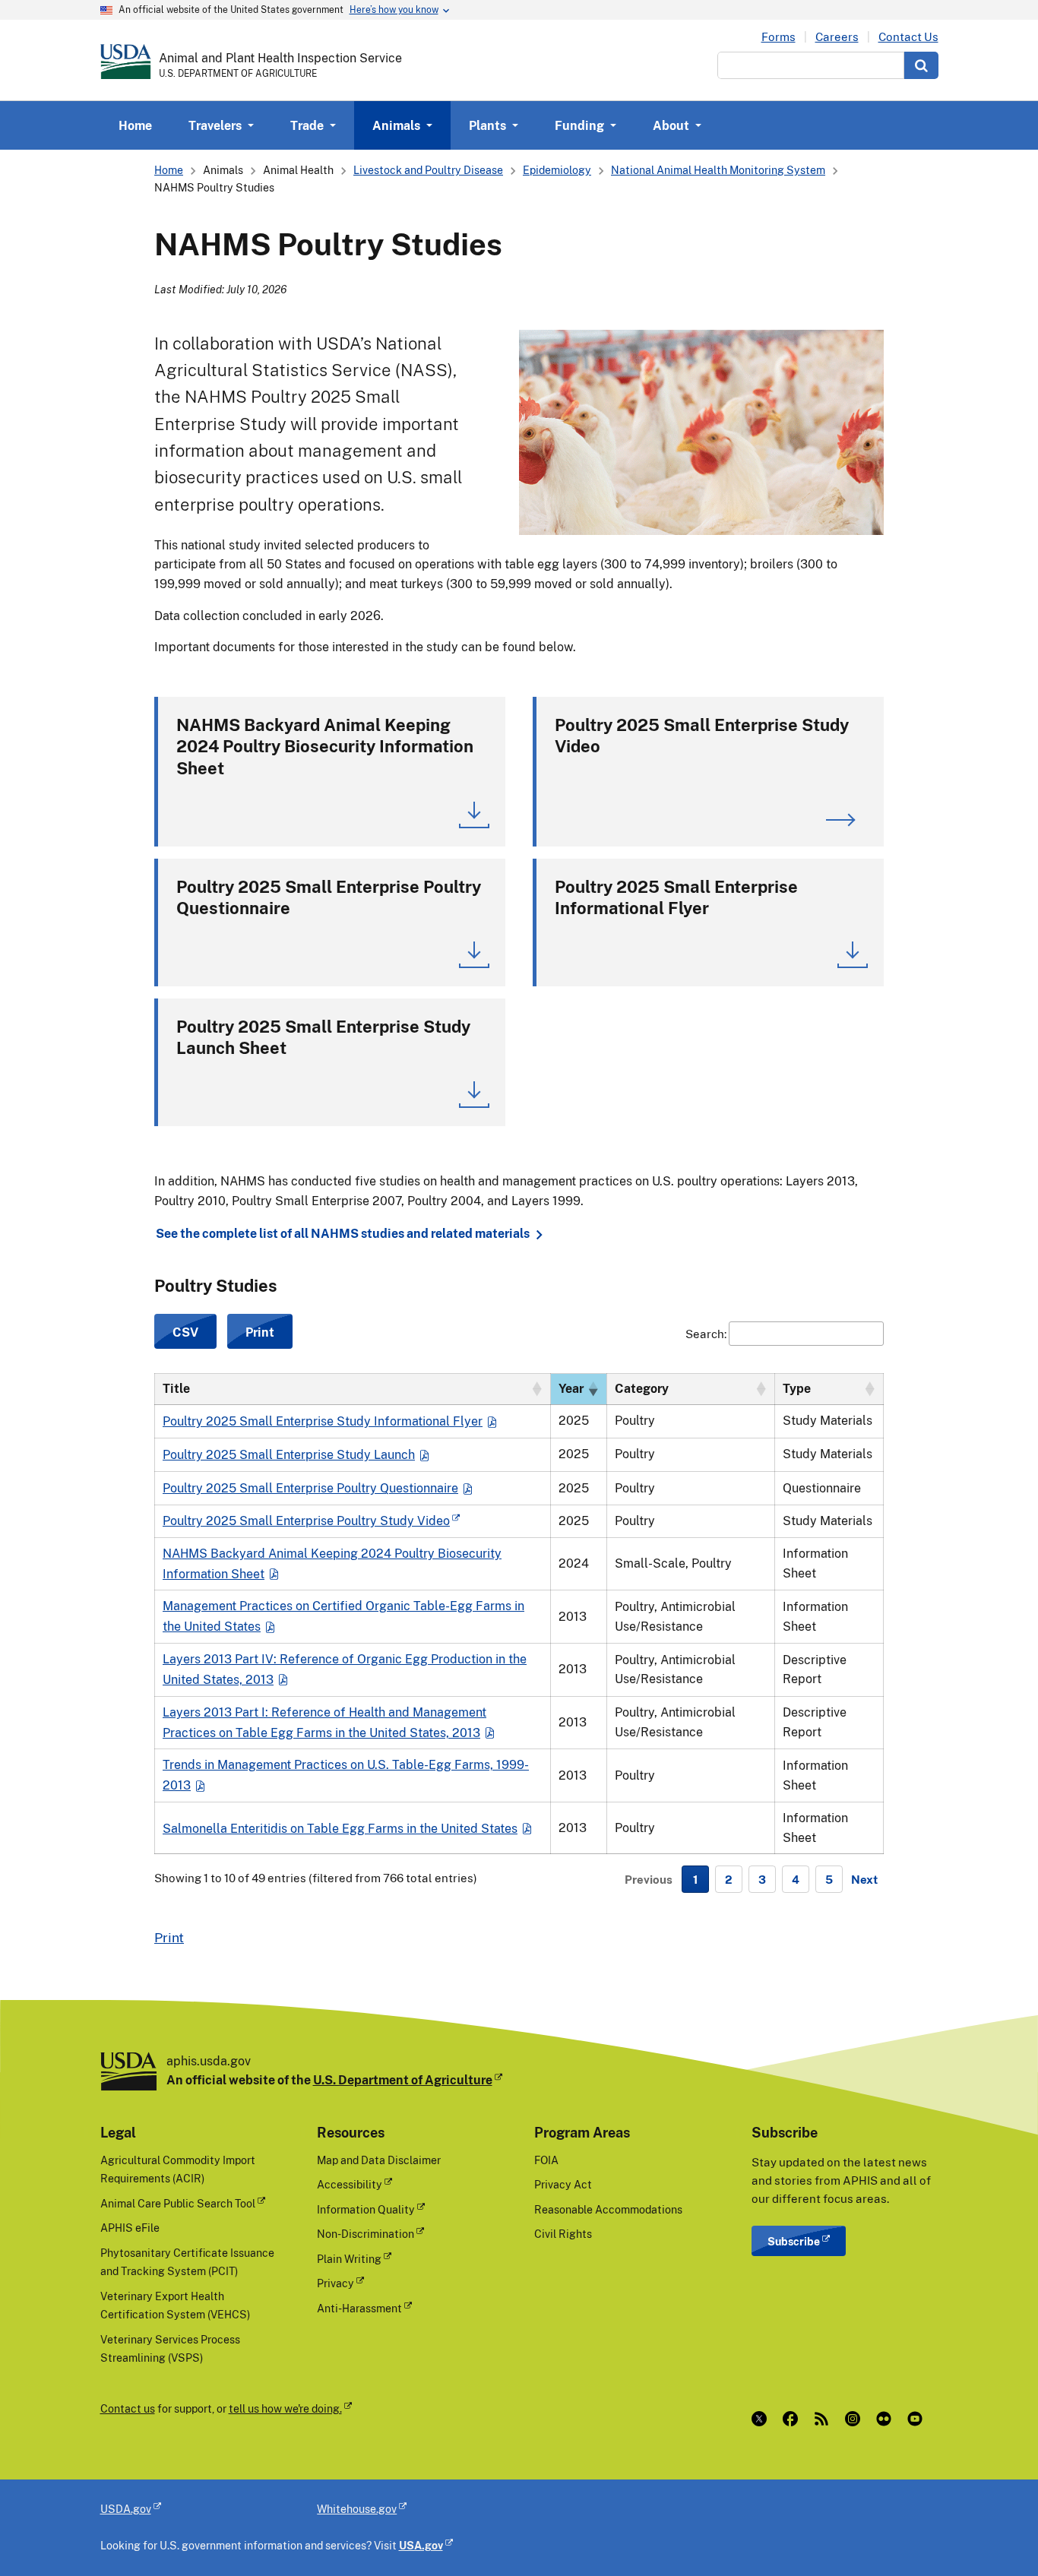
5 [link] (829, 1879)
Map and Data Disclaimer (379, 2160)
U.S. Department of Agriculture (403, 2080)
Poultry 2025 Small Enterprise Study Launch (289, 1454)
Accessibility (350, 2184)
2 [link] (729, 1879)
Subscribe (794, 2241)
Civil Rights (563, 2234)
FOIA (546, 2160)
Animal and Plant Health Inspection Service (280, 58)
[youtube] (918, 2419)
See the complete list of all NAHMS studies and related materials (343, 1234)
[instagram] (856, 2419)
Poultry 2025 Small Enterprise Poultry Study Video (306, 1521)
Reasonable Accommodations (608, 2209)
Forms (778, 37)
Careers (837, 37)
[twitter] (763, 2419)
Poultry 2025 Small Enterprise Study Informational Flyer (323, 1421)
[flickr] (887, 2419)
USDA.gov (126, 2509)
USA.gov (421, 2545)
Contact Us (908, 37)
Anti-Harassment (359, 2308)
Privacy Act (563, 2184)
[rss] (825, 2419)
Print (169, 1937)
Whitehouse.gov (357, 2509)
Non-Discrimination (366, 2234)
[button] (536, 1389)
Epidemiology (557, 170)
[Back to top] (996, 2534)
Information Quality (366, 2209)
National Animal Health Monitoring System (718, 170)
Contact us (128, 2408)
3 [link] (762, 1879)
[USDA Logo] (126, 62)
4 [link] (796, 1879)
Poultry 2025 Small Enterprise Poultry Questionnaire (310, 1488)
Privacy (335, 2283)
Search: (706, 1334)
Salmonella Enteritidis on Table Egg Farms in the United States (340, 1828)
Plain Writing (349, 2259)
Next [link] (864, 1879)
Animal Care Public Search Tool (178, 2203)
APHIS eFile (130, 2228)
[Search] (921, 65)
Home (135, 125)
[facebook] (794, 2419)
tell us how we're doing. (285, 2408)
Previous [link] (649, 1879)
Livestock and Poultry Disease (428, 170)
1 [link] (695, 1879)
